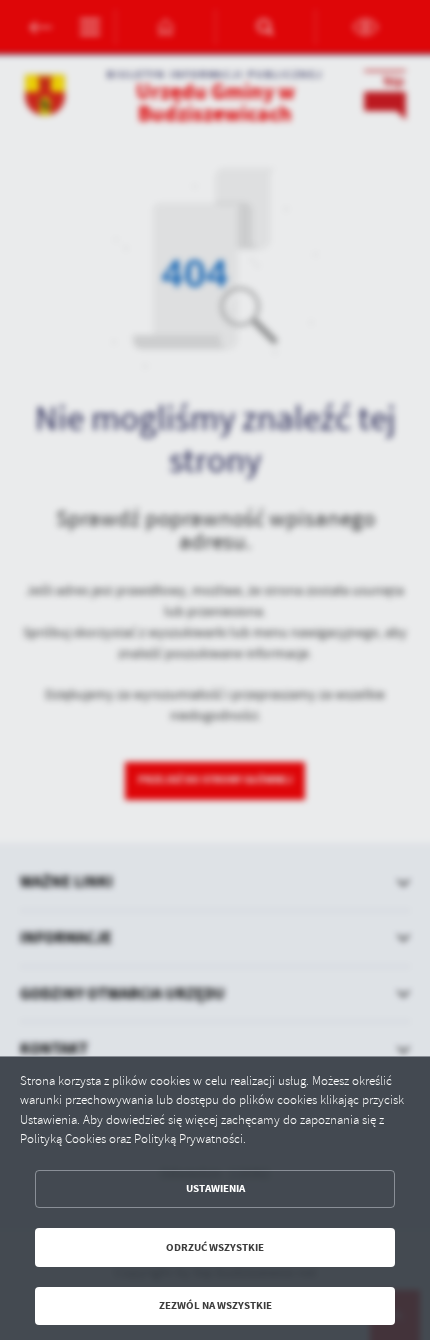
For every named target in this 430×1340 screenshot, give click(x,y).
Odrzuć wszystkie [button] (215, 1247)
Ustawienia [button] (215, 1188)
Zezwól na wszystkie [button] (215, 1305)
